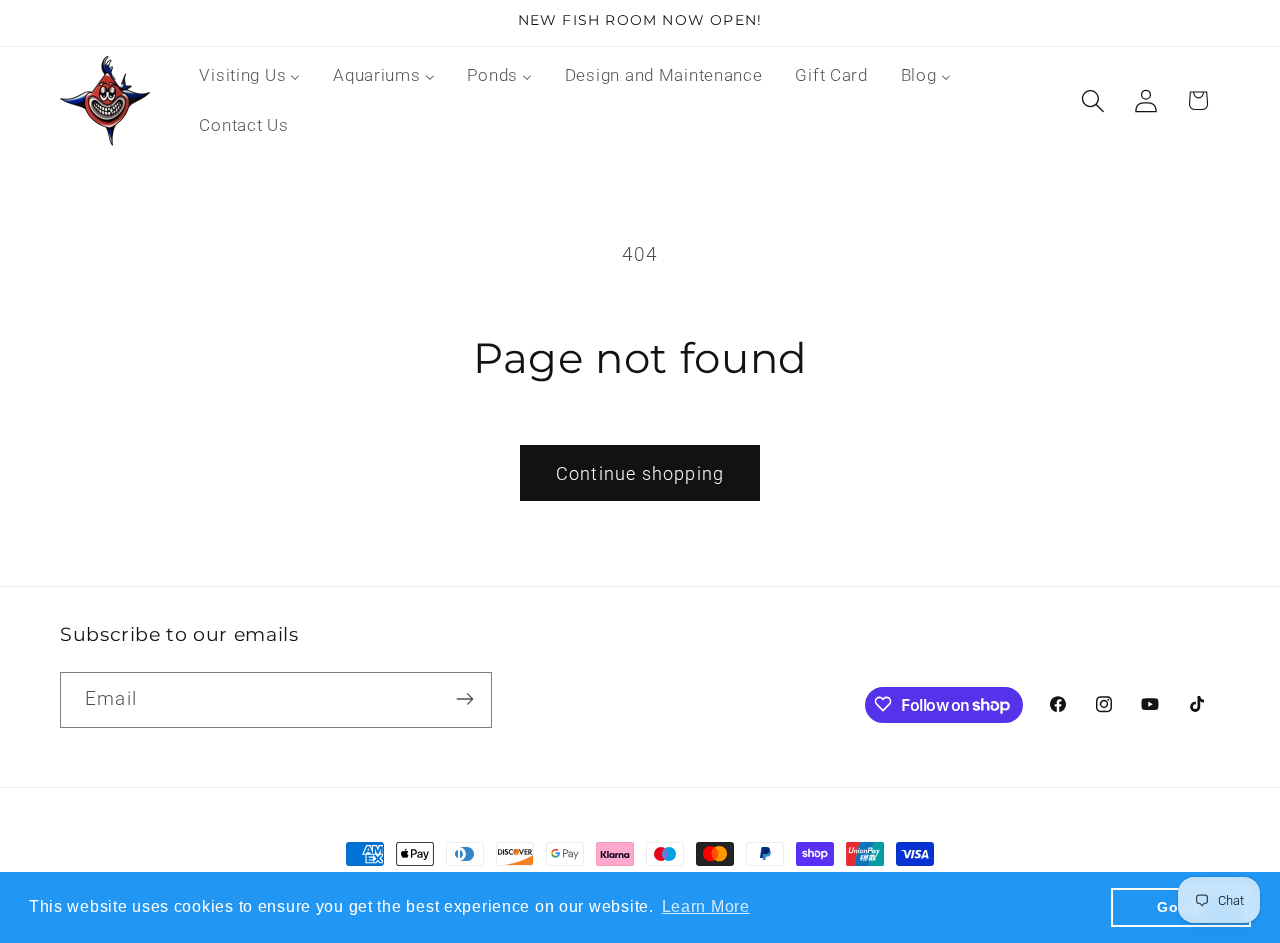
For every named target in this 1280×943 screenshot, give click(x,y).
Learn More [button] (706, 906)
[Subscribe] (464, 699)
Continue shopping (640, 473)
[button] (1092, 100)
